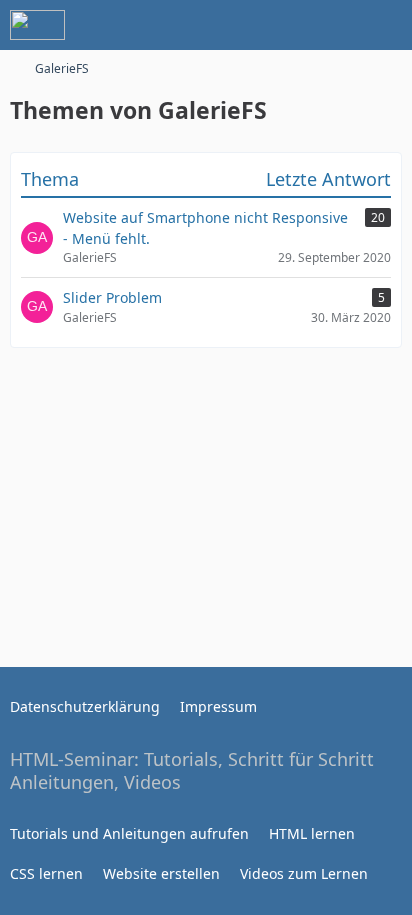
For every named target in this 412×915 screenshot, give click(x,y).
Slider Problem (112, 297)
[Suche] (286, 25)
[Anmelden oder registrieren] (336, 25)
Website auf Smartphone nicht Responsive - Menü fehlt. (205, 228)
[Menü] (386, 25)
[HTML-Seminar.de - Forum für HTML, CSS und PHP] (37, 25)
